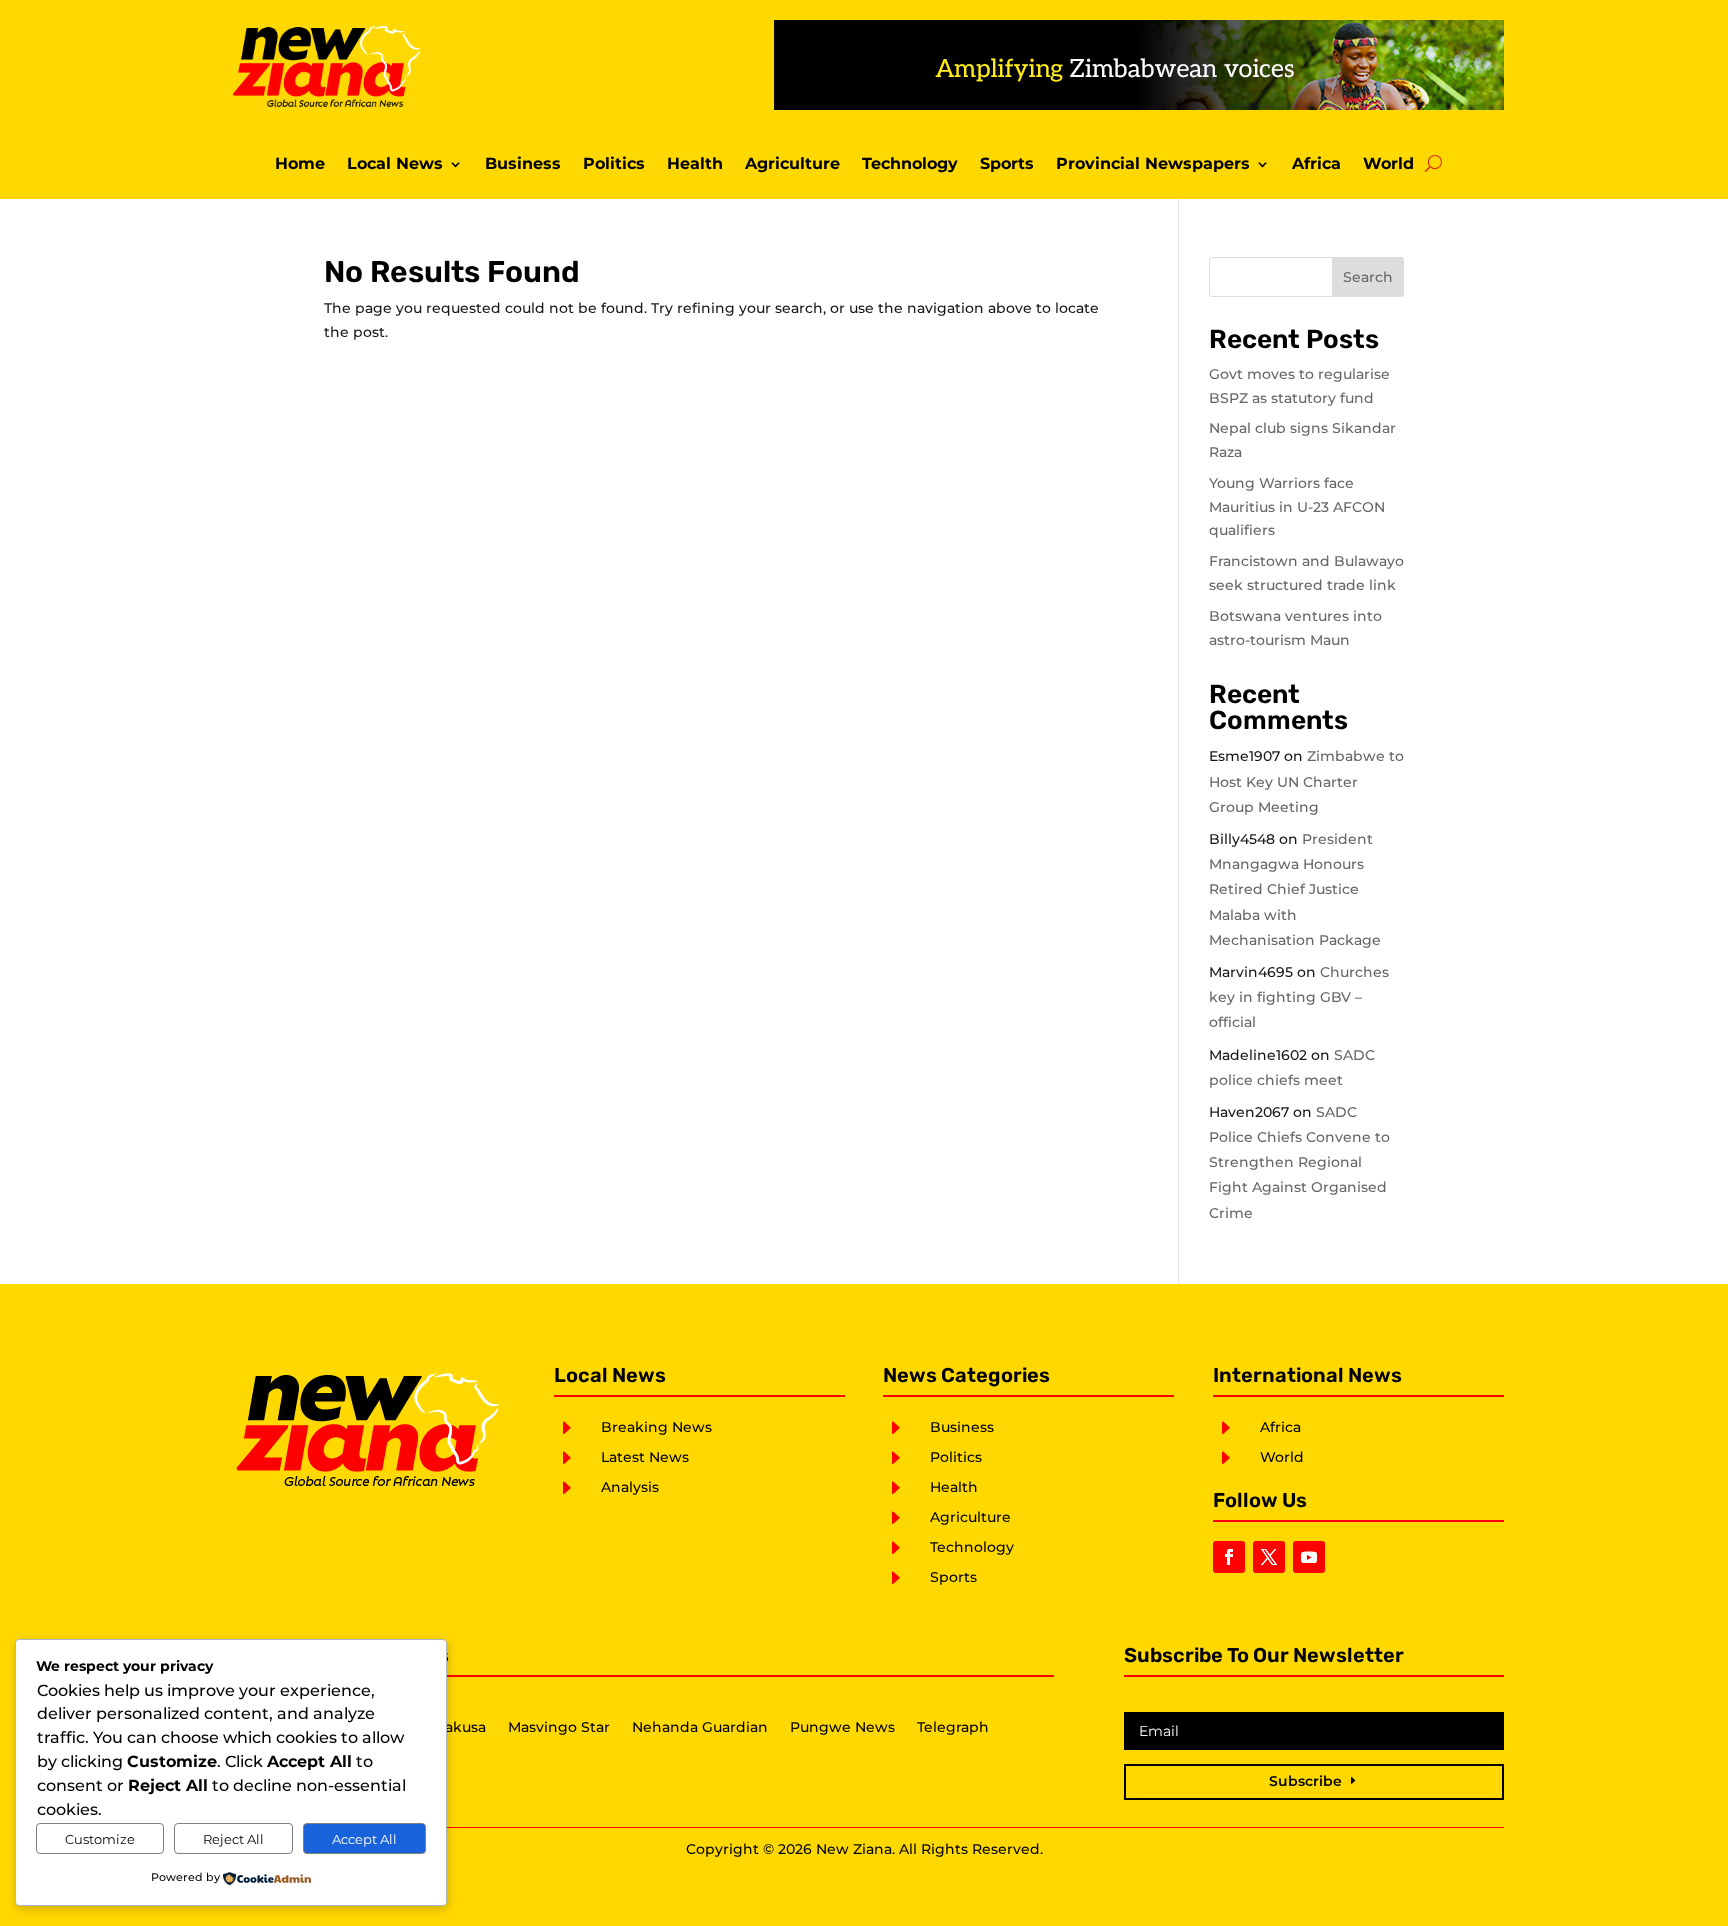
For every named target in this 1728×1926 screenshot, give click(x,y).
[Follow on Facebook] (1229, 1557)
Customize (100, 1839)
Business (523, 165)
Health (695, 165)
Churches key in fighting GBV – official (1299, 997)
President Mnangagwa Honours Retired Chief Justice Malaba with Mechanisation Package (1295, 889)
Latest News (645, 1457)
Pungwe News (842, 1728)
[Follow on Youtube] (1309, 1557)
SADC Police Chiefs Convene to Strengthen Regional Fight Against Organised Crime (1299, 1162)
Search (1368, 277)
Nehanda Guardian (700, 1728)
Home (300, 165)
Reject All (233, 1839)
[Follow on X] (1269, 1557)
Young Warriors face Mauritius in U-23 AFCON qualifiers (1297, 507)
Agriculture (792, 165)
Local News (395, 165)
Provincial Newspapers (1153, 165)
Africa (1316, 165)
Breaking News (656, 1427)
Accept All (364, 1839)
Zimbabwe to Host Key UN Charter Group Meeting (1306, 781)
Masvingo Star (559, 1728)
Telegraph (953, 1728)
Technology (910, 165)
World (1388, 165)
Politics (614, 165)
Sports (1007, 165)
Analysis (630, 1487)
